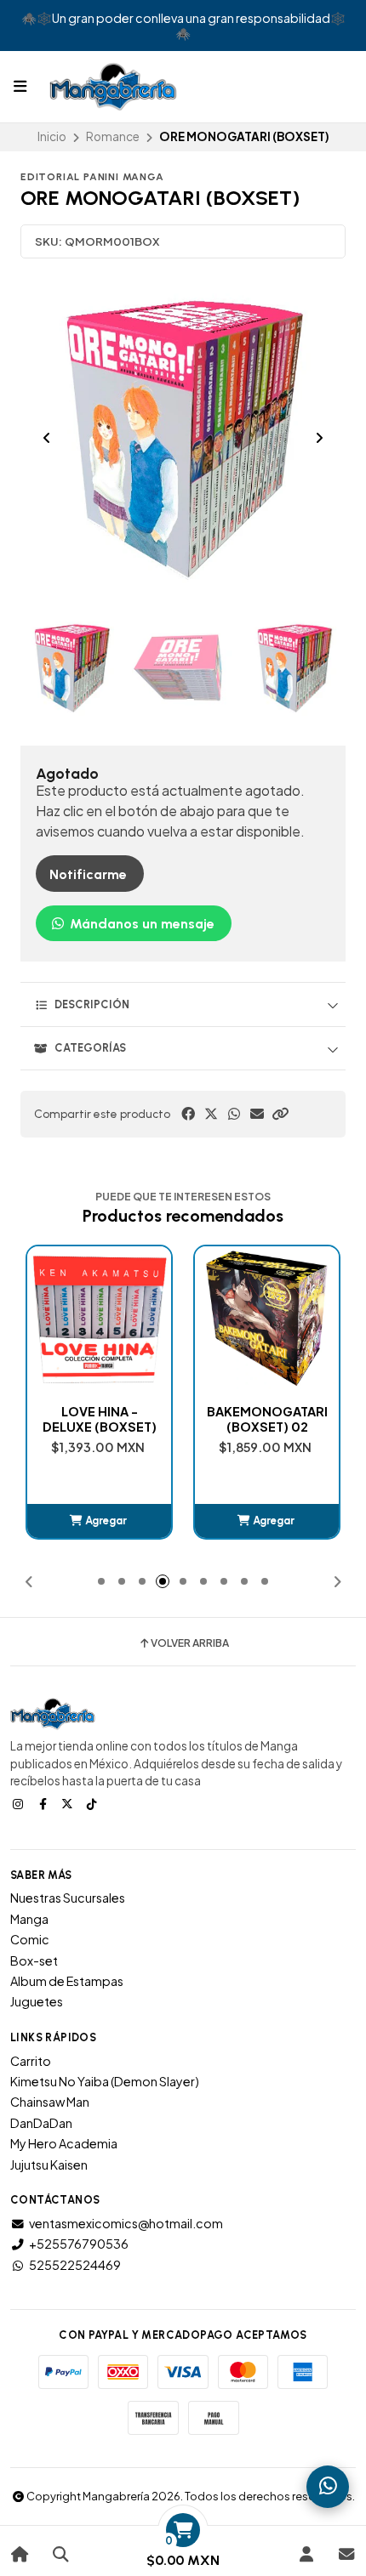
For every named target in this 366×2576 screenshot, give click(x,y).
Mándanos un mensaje (140, 924)
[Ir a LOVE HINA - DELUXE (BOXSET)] (99, 1318)
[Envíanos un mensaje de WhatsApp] (328, 2487)
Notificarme (88, 874)
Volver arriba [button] (190, 1643)
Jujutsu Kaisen (49, 2165)
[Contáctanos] (346, 2554)
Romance (113, 136)
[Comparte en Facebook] (188, 1114)
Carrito (31, 2061)
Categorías (90, 1048)
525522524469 (75, 2265)
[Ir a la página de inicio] (20, 2554)
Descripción (92, 1004)
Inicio (52, 136)
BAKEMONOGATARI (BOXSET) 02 (267, 1419)
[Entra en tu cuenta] (306, 2554)
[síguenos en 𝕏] (69, 1803)
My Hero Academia (64, 2143)
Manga (29, 1919)
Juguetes (37, 2001)
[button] (280, 1114)
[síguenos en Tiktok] (94, 1803)
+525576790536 (79, 2244)
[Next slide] (319, 438)
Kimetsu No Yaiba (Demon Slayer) (105, 2081)
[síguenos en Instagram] (20, 1803)
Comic (30, 1939)
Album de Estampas (67, 1981)
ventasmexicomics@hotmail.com (126, 2223)
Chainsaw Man (50, 2102)
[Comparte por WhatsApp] (234, 1114)
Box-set (34, 1960)
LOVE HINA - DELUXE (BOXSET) (100, 1419)
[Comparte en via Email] (257, 1114)
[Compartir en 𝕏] (211, 1114)
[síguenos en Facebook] (44, 1803)
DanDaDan (41, 2123)
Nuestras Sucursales (68, 1898)
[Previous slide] (47, 438)
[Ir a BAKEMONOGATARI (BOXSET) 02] (267, 1318)
